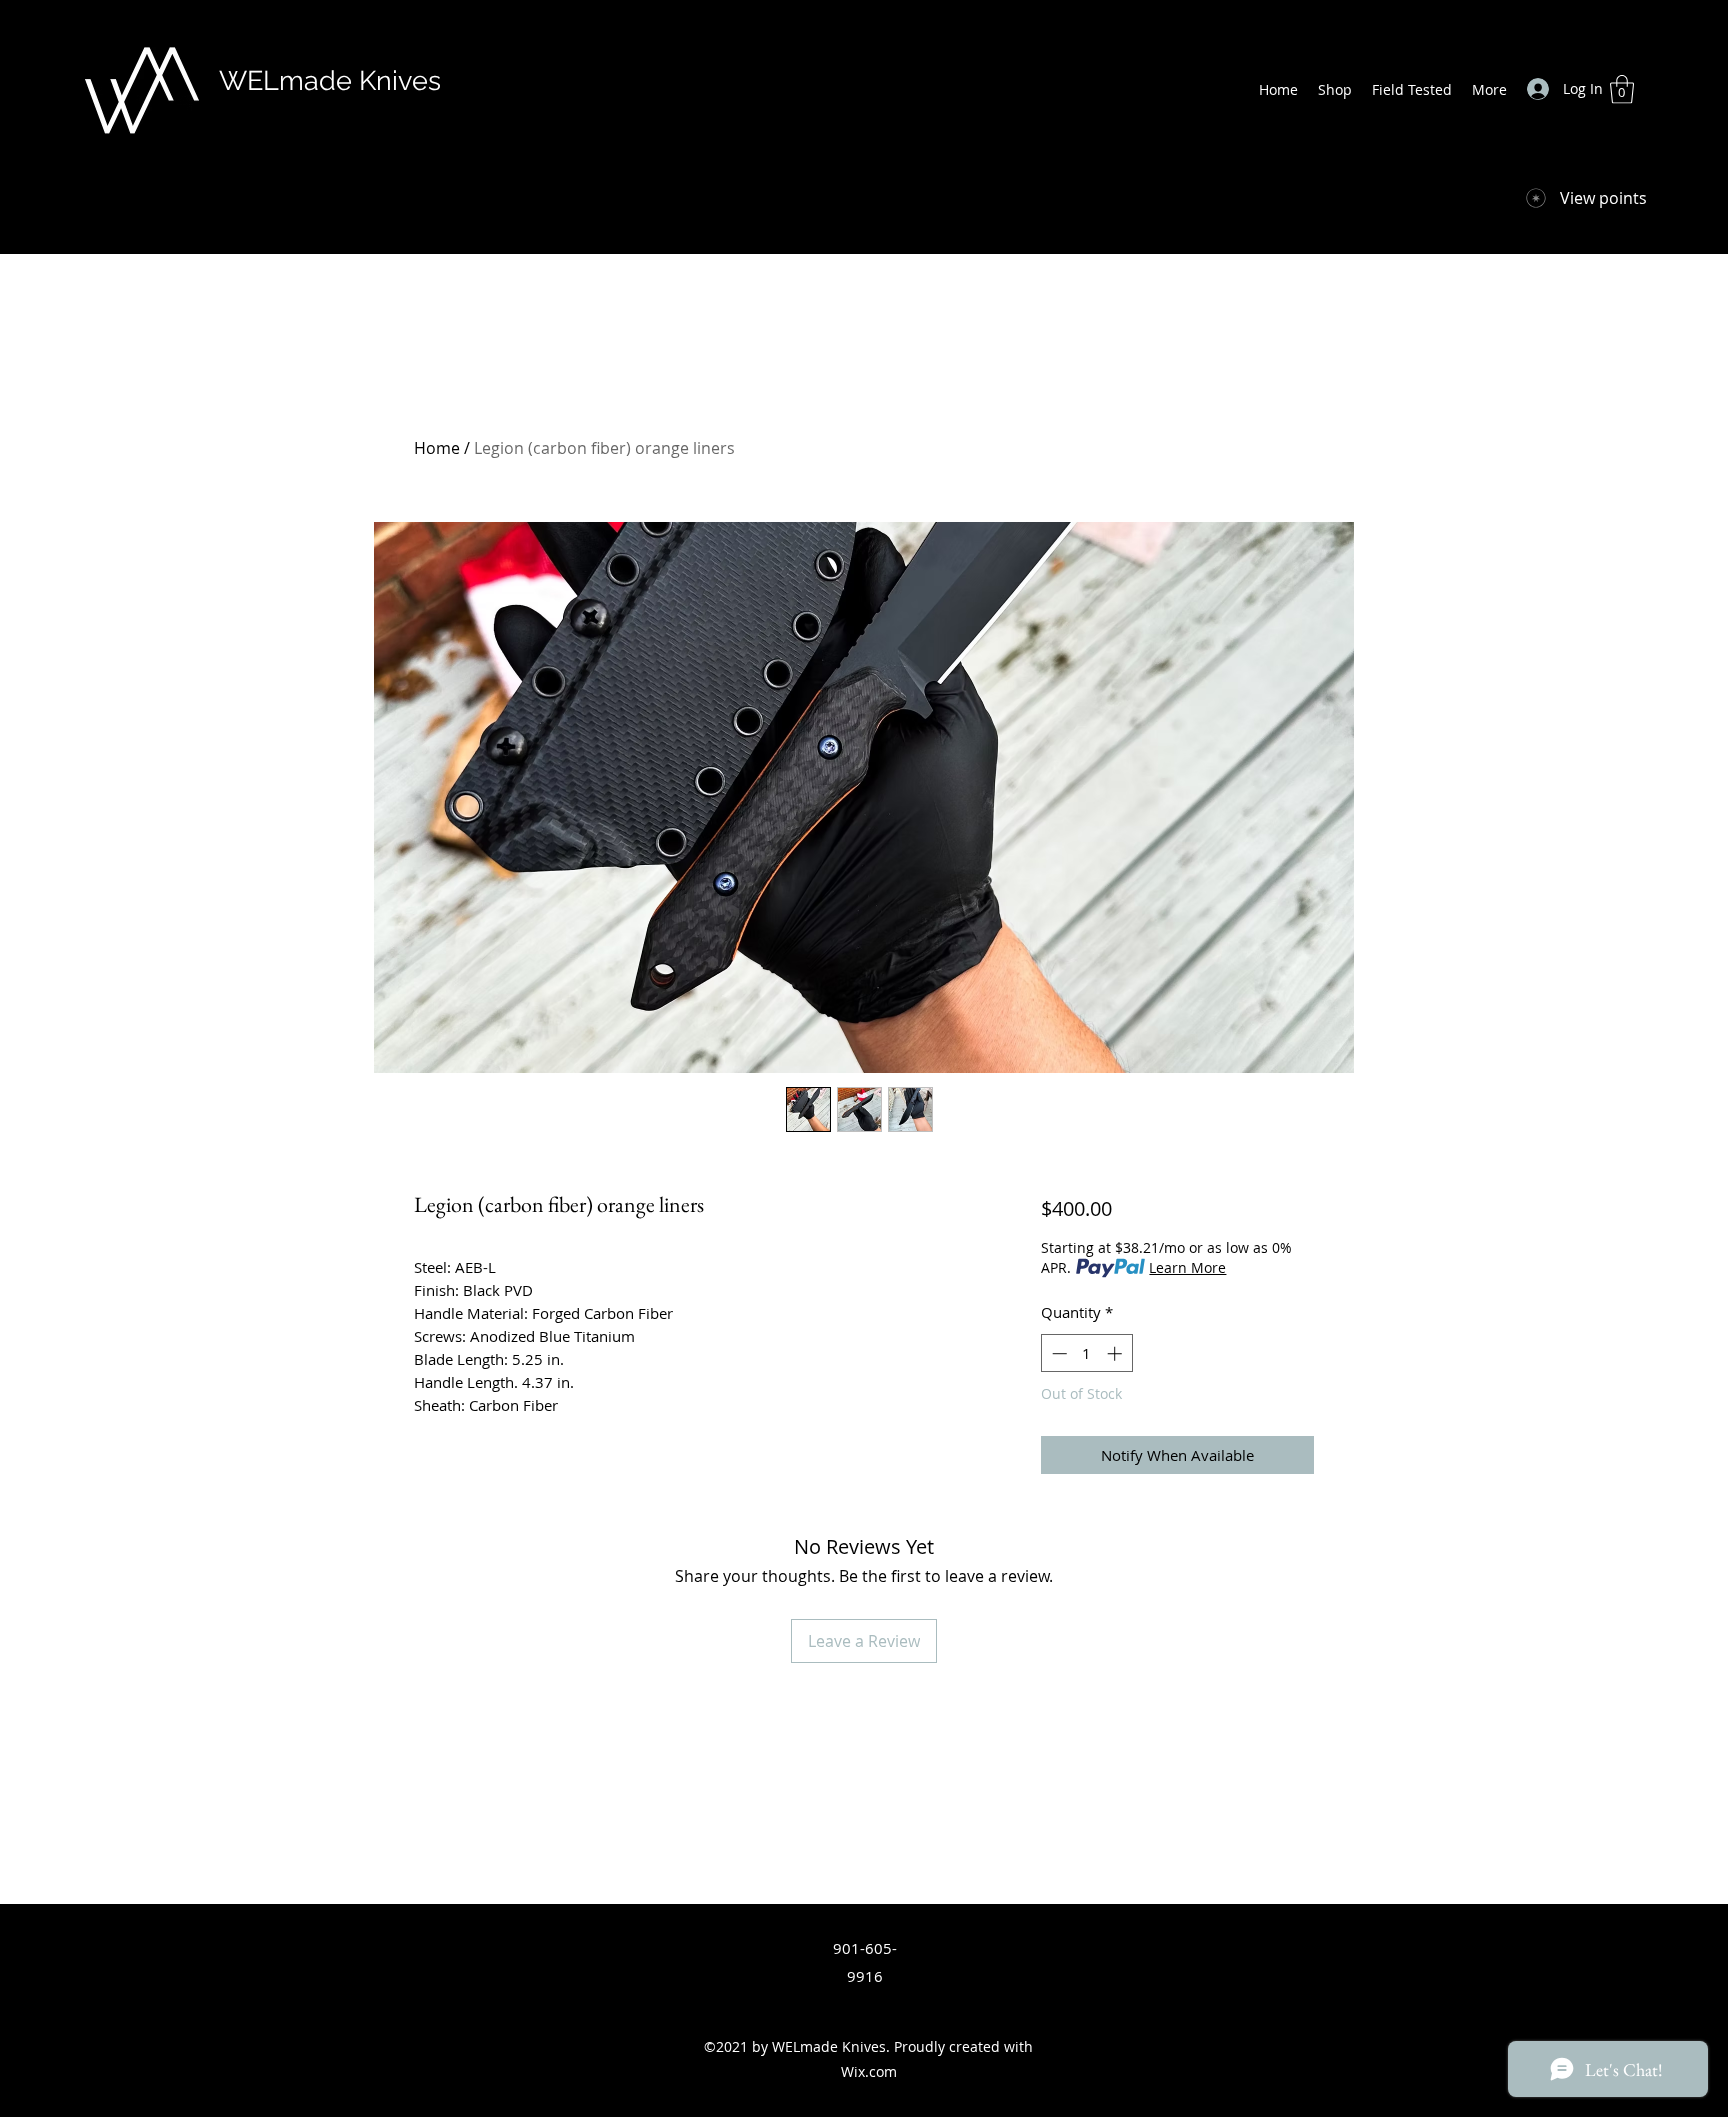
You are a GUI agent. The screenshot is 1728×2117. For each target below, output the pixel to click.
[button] (1622, 89)
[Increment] (1116, 1353)
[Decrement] (1057, 1353)
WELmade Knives (330, 80)
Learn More (1187, 1267)
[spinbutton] (1086, 1353)
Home (437, 448)
